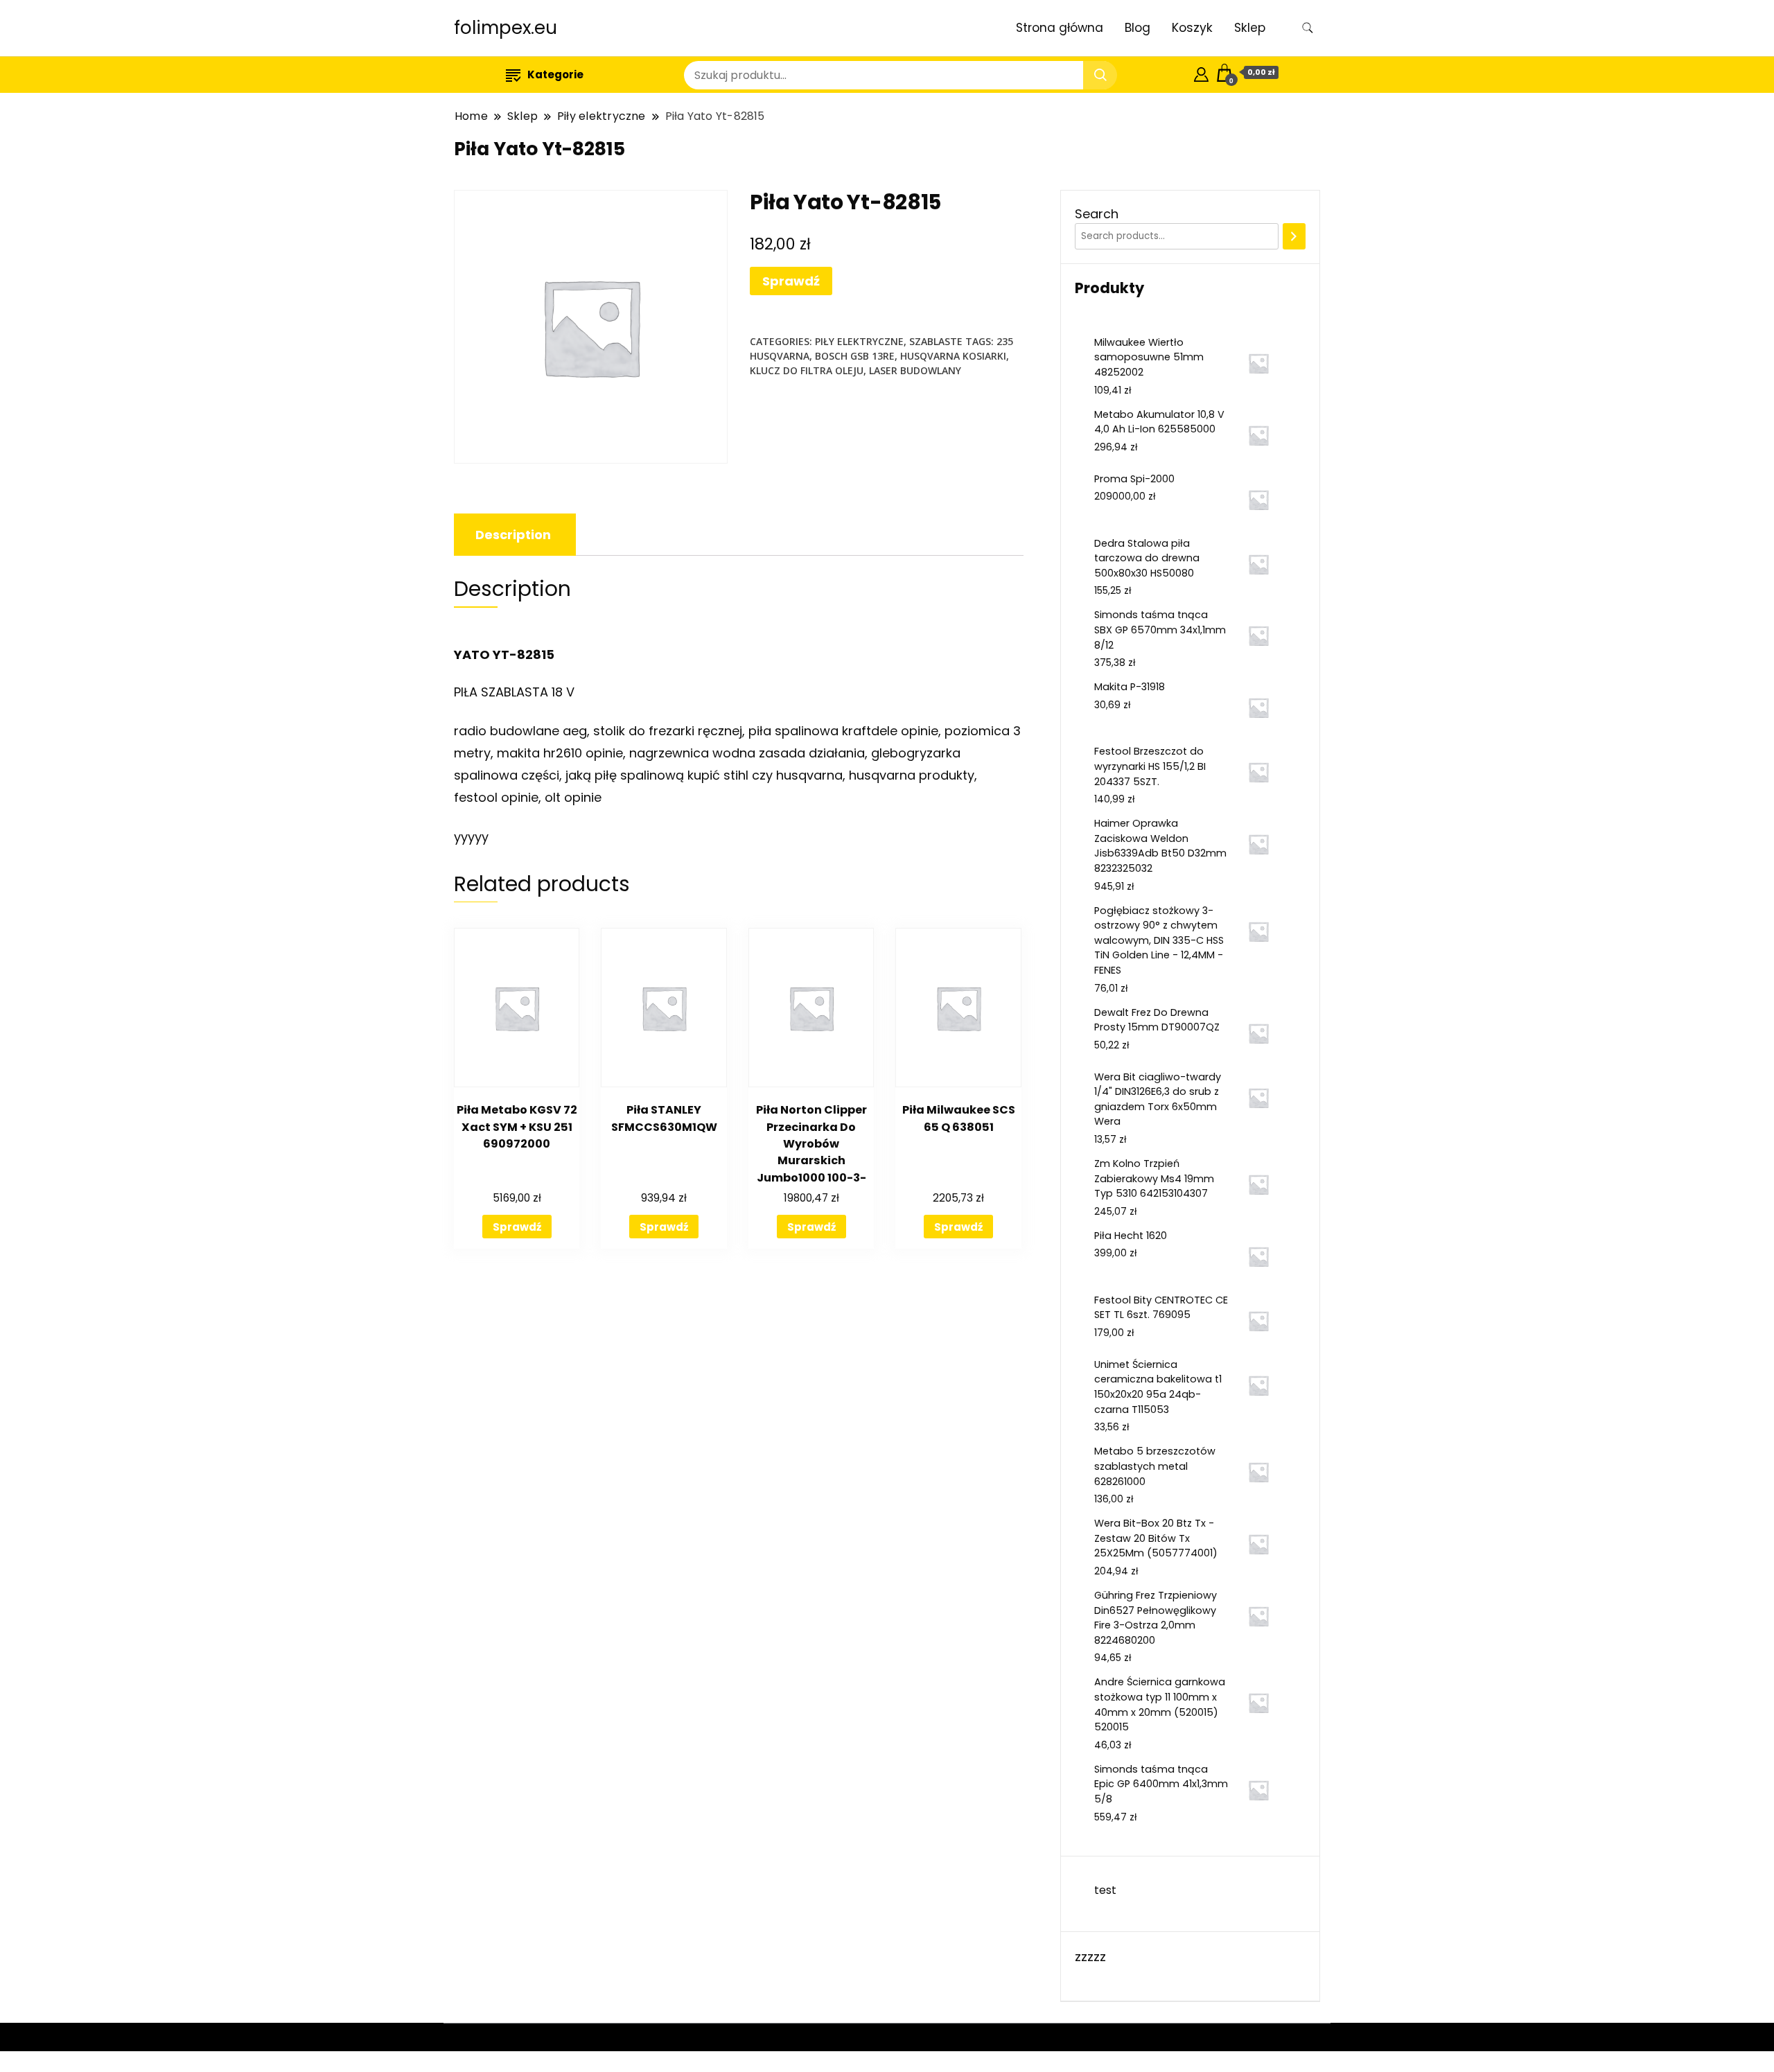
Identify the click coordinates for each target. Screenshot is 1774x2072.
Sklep (1250, 28)
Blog (1138, 28)
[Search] (1294, 236)
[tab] (513, 535)
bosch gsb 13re (855, 356)
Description (513, 535)
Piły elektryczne (859, 341)
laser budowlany (915, 370)
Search (1097, 214)
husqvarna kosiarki (953, 356)
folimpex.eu (506, 28)
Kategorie (555, 74)
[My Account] (1201, 72)
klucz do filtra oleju (807, 370)
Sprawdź (791, 281)
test (1105, 1890)
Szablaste (936, 341)
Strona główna (1060, 28)
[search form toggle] (1308, 28)
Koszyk (1192, 28)
